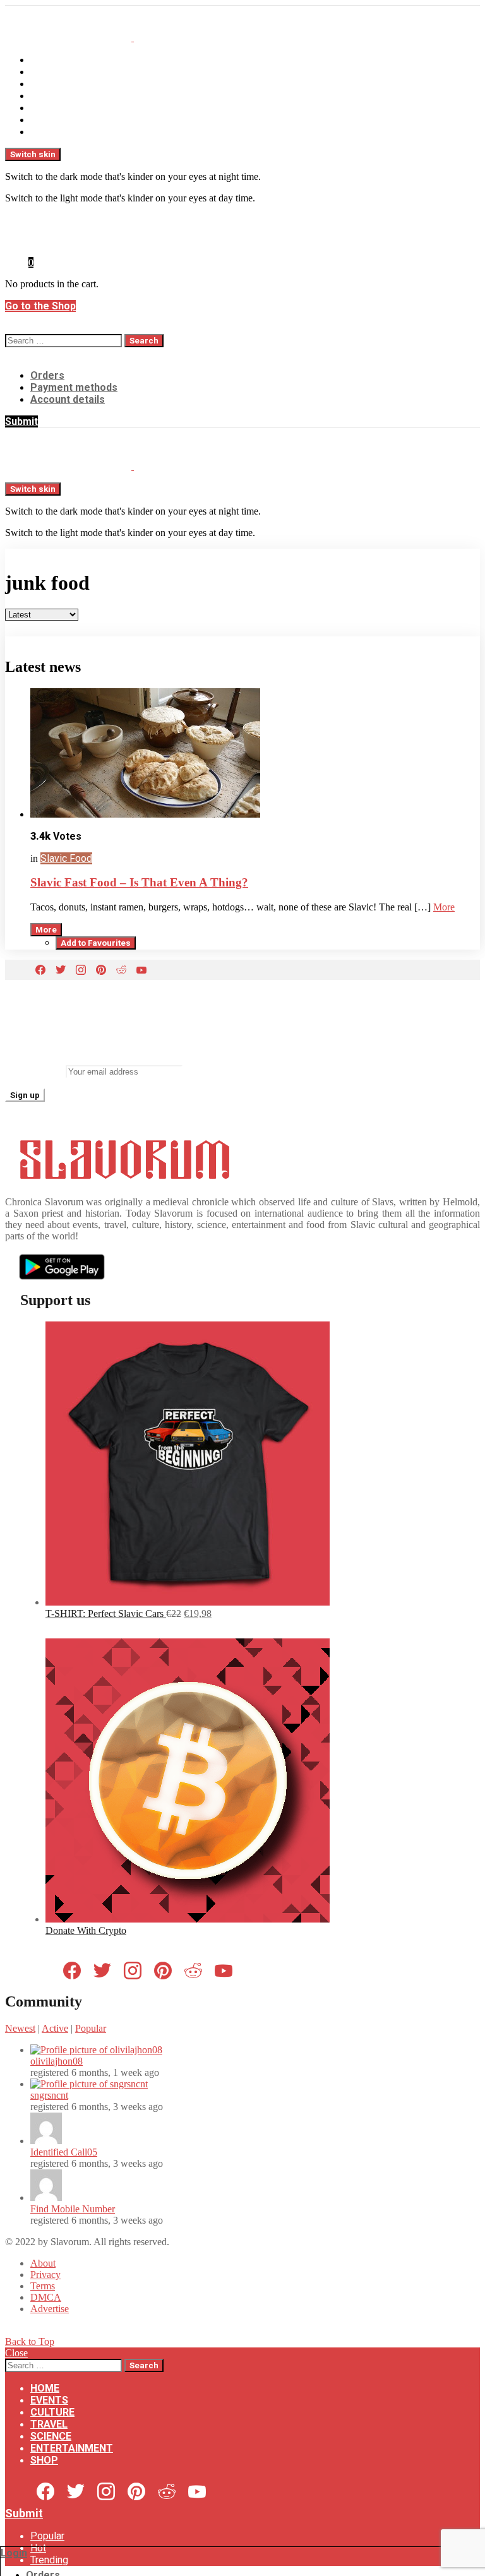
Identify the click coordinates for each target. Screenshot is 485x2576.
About (43, 2263)
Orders (47, 375)
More (444, 907)
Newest (20, 2028)
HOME (45, 60)
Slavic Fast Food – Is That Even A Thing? (139, 882)
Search (144, 341)
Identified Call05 (64, 2152)
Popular (91, 2028)
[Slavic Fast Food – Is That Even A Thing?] (255, 754)
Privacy (45, 2275)
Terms (43, 2286)
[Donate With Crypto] (188, 1919)
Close (16, 2353)
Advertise (50, 2309)
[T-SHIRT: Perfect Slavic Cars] (188, 1602)
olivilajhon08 (57, 2061)
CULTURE (52, 84)
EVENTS (49, 72)
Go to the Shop (40, 306)
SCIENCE (51, 108)
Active (55, 2028)
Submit (21, 421)
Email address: (34, 1071)
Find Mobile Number (73, 2209)
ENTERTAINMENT (72, 120)
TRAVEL (49, 96)
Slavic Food (66, 858)
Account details (68, 399)
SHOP (44, 132)
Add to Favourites (96, 943)
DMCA (46, 2297)
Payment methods (74, 387)
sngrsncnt (49, 2095)
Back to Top (30, 2341)
